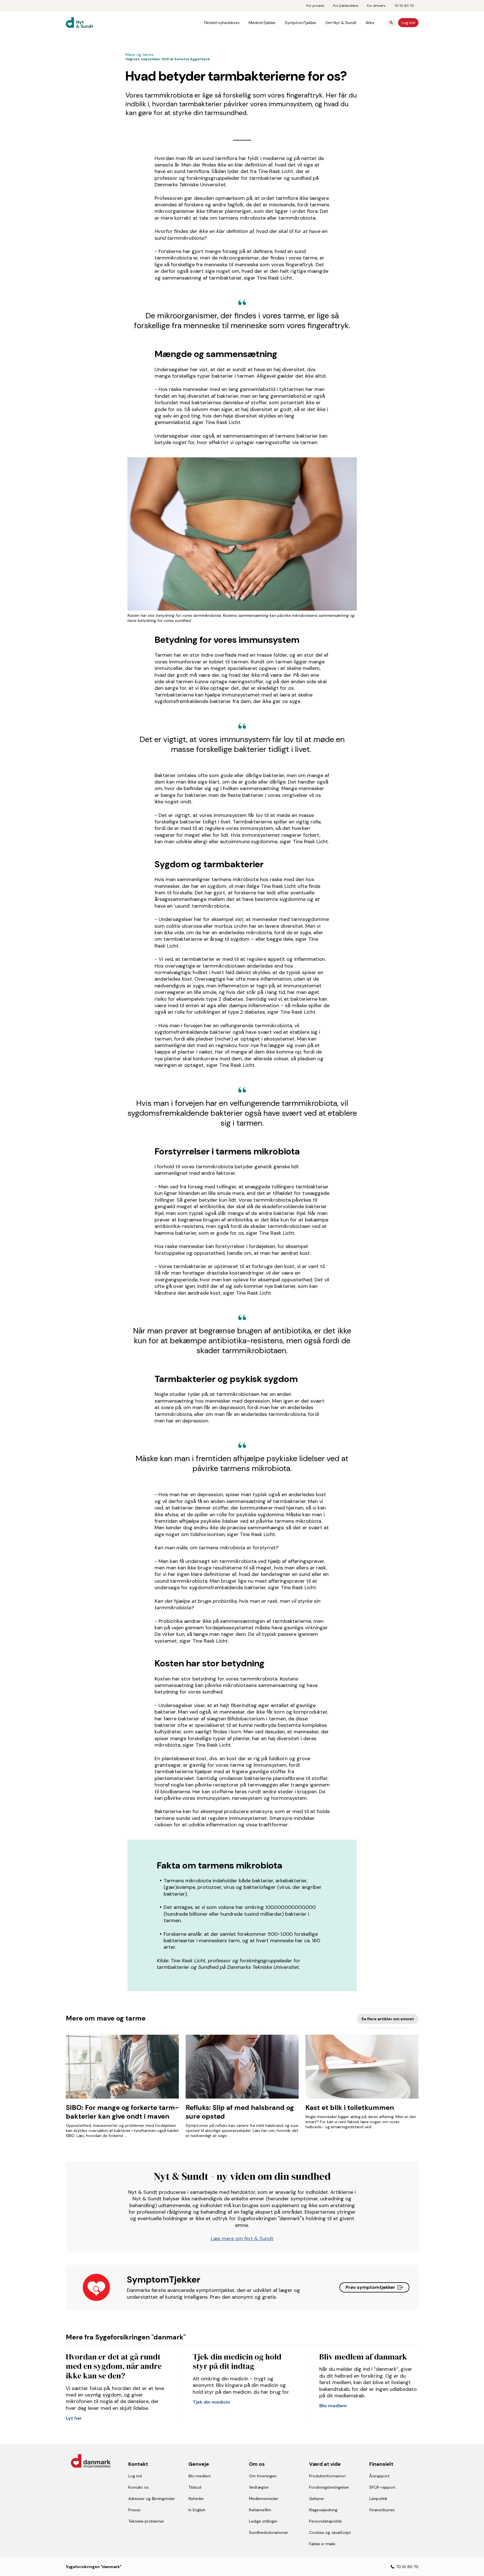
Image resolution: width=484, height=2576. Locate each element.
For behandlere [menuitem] (346, 6)
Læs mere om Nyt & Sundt (242, 2238)
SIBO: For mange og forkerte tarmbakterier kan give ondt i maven (122, 2112)
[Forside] (84, 23)
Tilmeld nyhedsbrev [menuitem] (222, 23)
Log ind (408, 23)
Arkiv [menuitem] (370, 23)
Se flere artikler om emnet (388, 2019)
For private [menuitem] (315, 6)
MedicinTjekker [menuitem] (262, 23)
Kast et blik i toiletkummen (350, 2107)
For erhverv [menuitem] (376, 6)
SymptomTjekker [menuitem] (301, 23)
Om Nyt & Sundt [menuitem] (341, 23)
